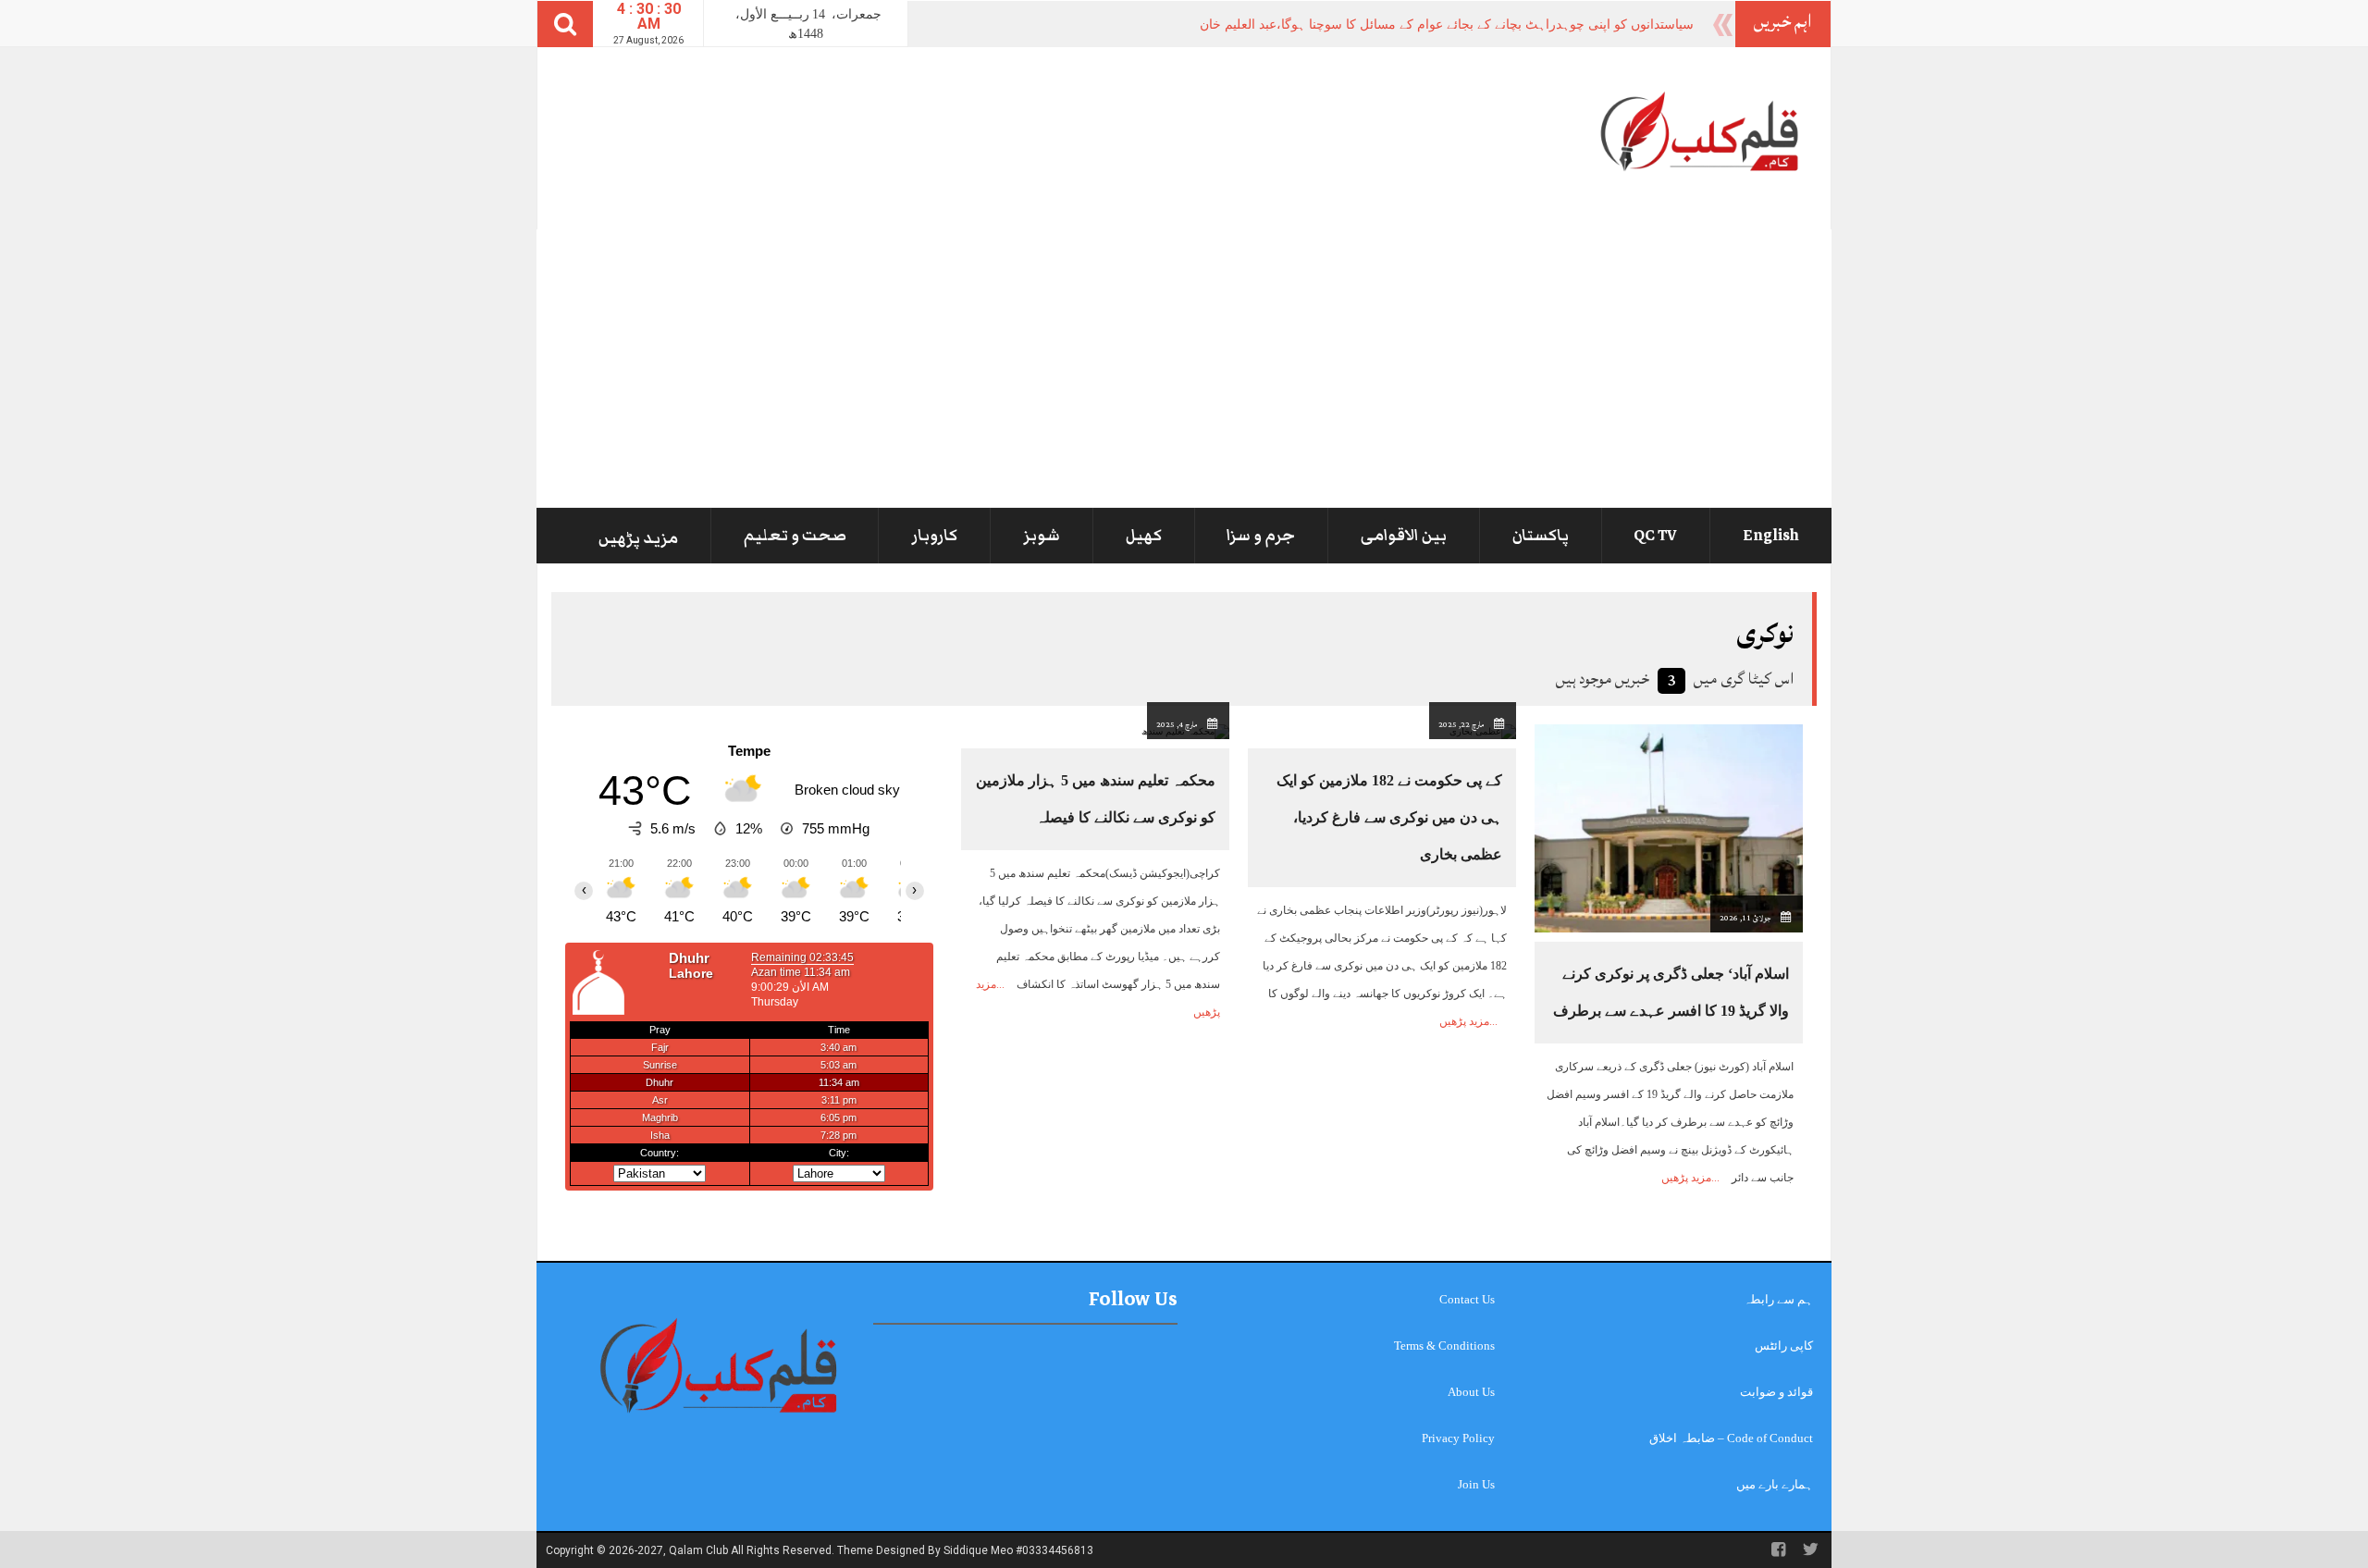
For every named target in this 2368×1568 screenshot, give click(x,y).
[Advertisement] (1184, 368)
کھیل (1144, 536)
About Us (1471, 1392)
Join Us (1476, 1484)
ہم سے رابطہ (1778, 1299)
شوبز (1042, 536)
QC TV (1655, 536)
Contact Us (1467, 1299)
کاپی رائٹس (1784, 1346)
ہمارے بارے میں (1775, 1484)
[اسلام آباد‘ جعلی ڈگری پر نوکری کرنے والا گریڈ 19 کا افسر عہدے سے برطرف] (1669, 827)
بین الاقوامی (1404, 536)
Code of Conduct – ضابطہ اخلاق (1731, 1438)
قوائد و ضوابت (1776, 1392)
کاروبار (934, 536)
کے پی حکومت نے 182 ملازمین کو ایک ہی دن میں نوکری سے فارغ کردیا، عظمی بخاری (1389, 817)
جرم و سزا (1261, 536)
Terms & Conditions (1444, 1346)
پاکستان (1541, 536)
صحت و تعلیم (795, 536)
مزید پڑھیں (638, 538)
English (1771, 536)
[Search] (565, 24)
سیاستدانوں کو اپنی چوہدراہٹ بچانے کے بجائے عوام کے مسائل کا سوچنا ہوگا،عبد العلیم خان (1447, 25)
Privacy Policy (1458, 1438)
